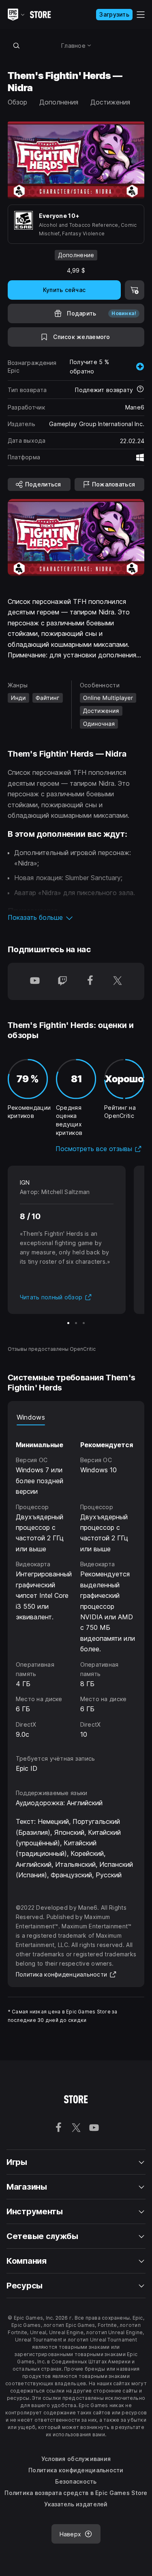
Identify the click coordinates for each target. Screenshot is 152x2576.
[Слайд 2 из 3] (76, 1323)
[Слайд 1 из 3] (68, 1323)
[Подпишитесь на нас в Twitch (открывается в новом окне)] (62, 981)
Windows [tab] (31, 1417)
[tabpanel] (76, 1582)
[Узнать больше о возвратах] (140, 390)
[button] (76, 917)
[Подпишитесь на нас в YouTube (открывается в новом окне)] (35, 981)
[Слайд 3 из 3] (84, 1323)
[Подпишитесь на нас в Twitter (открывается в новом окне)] (118, 981)
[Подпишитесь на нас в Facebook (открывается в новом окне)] (90, 981)
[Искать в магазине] (17, 45)
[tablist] (76, 1417)
